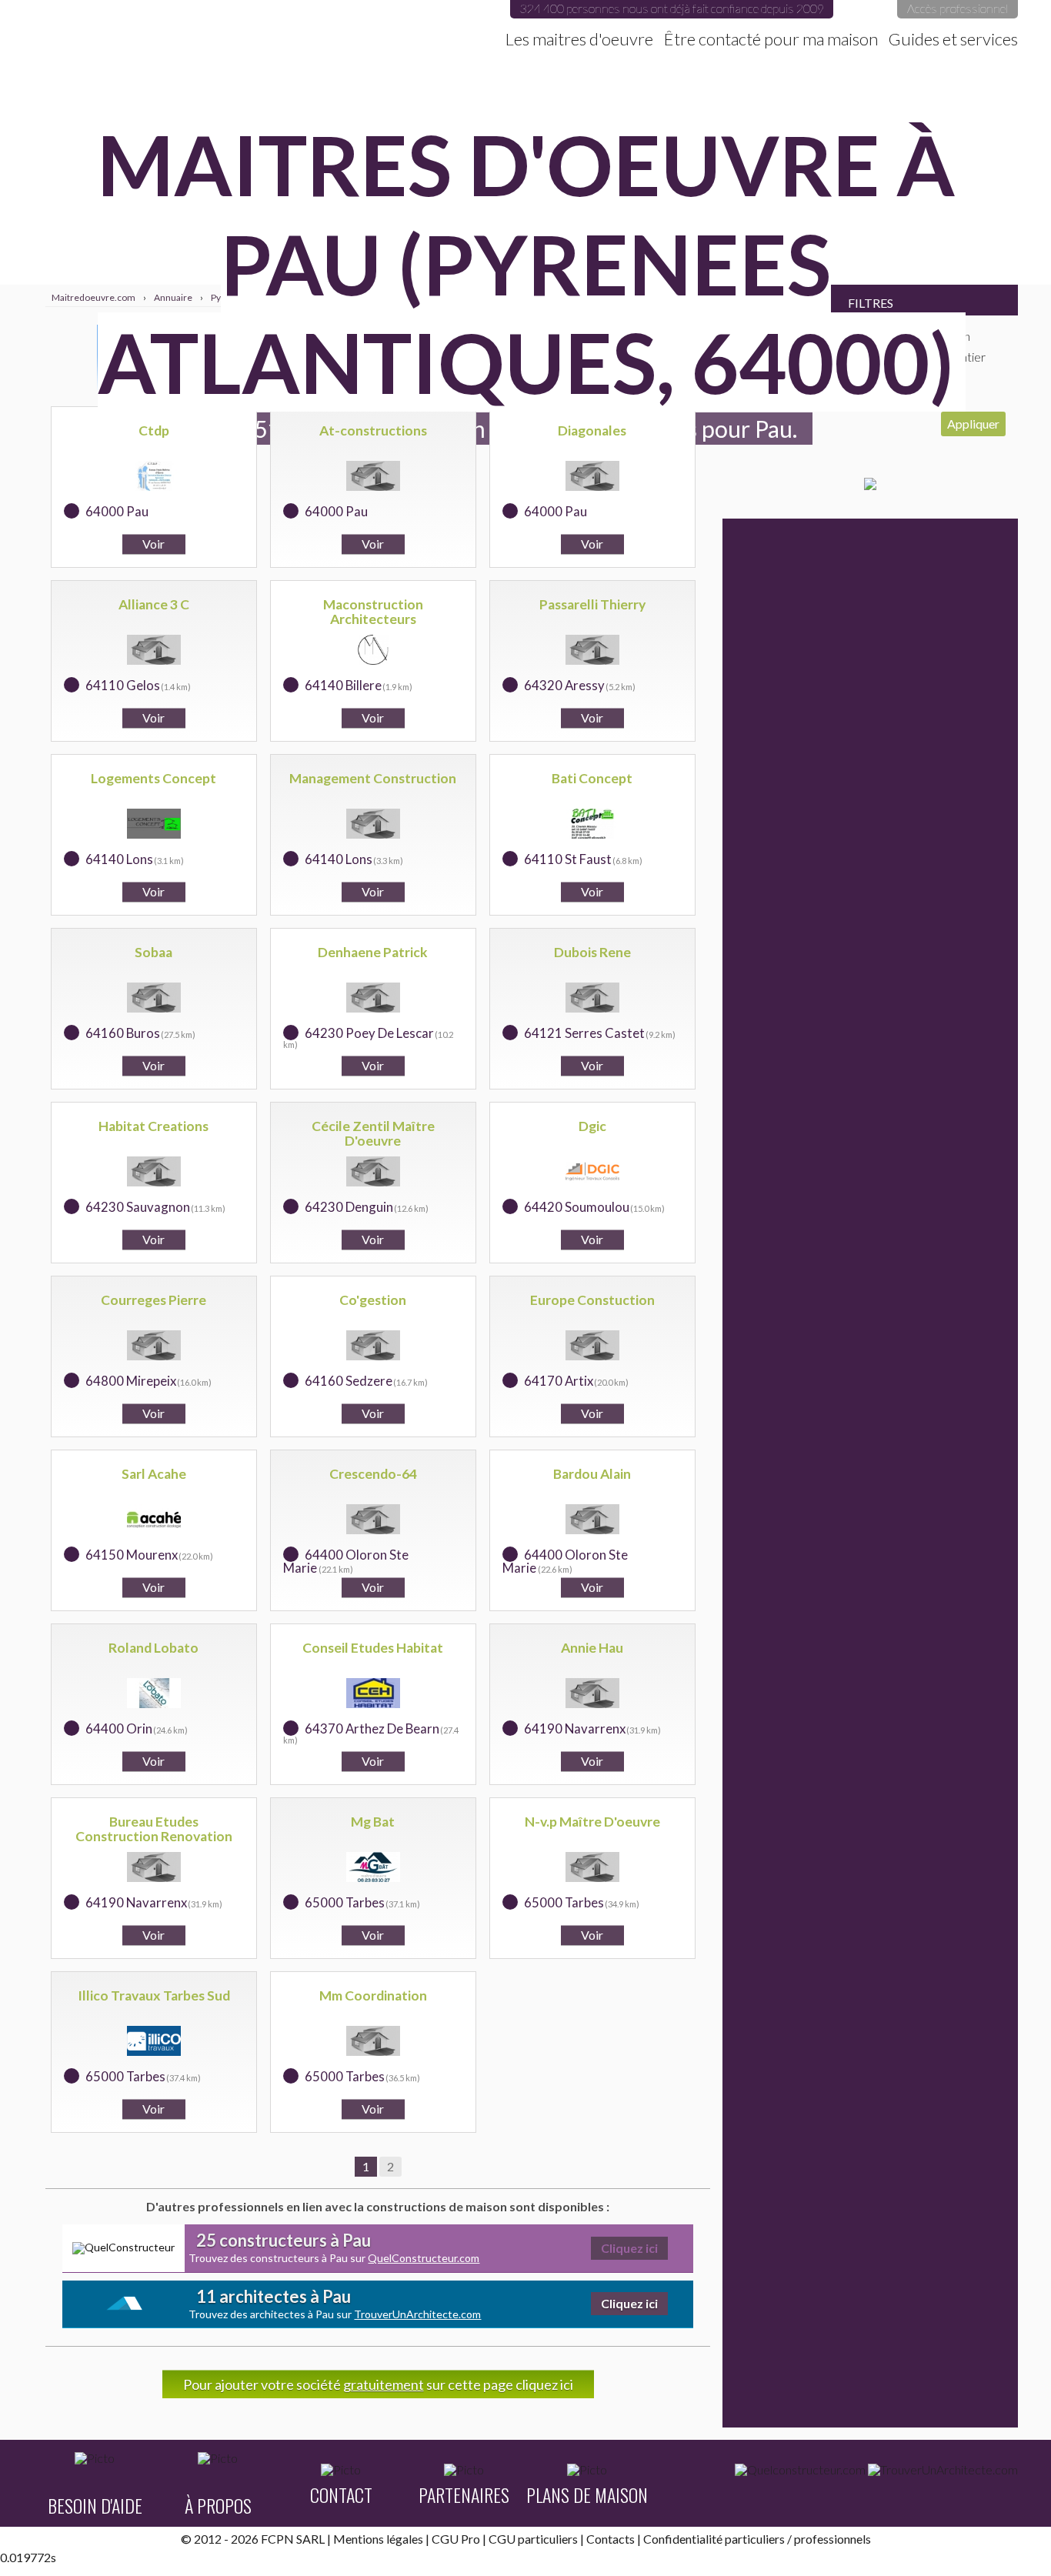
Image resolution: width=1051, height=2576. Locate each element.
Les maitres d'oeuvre (579, 39)
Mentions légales (378, 2539)
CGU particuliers (533, 2539)
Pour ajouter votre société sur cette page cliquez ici (378, 2384)
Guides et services (953, 39)
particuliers (755, 2539)
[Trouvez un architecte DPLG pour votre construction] (943, 2470)
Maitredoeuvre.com (202, 27)
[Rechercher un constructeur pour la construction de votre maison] (800, 2470)
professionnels (832, 2539)
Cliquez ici (629, 2248)
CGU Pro (456, 2539)
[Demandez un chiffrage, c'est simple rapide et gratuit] (870, 485)
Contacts (611, 2539)
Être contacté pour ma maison (771, 39)
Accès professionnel (958, 8)
